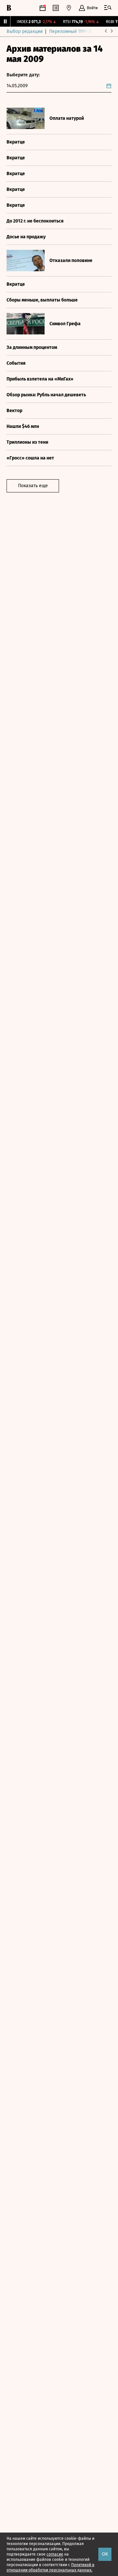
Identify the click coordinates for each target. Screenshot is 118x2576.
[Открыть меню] (108, 8)
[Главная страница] (9, 8)
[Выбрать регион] (69, 8)
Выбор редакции (25, 31)
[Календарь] (43, 8)
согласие (55, 2554)
